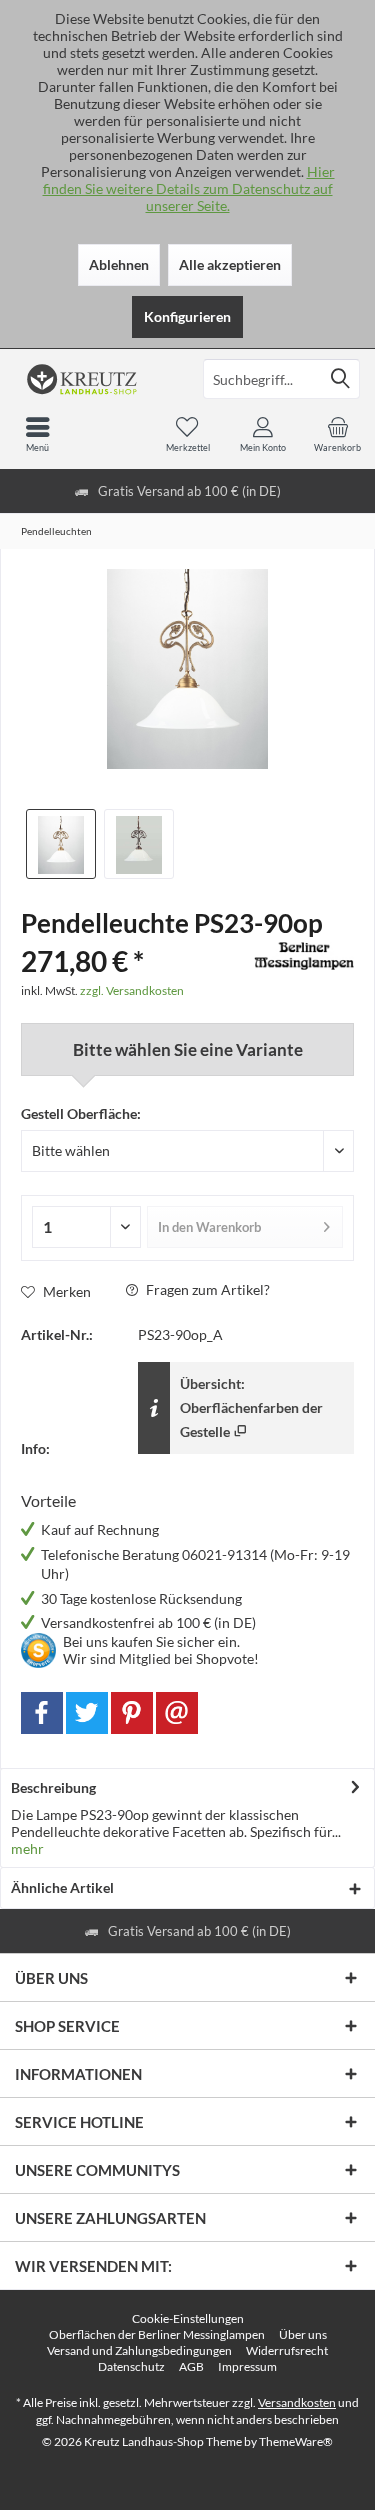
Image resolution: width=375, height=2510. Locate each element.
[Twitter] (87, 1713)
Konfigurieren (187, 316)
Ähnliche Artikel (62, 1887)
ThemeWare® (296, 2441)
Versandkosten (297, 2402)
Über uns (303, 2334)
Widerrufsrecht (287, 2350)
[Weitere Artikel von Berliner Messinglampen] (304, 956)
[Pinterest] (132, 1713)
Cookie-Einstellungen (188, 2318)
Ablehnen (119, 264)
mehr (27, 1848)
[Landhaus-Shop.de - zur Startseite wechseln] (94, 379)
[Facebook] (42, 1713)
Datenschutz (131, 2366)
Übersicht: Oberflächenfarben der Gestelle (251, 1407)
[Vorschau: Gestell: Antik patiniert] (139, 844)
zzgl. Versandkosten (132, 990)
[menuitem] (337, 434)
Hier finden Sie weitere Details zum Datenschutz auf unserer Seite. (189, 188)
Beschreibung (53, 1787)
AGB (191, 2366)
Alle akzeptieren (230, 264)
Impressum (247, 2366)
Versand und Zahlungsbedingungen (139, 2350)
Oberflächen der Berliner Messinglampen (157, 2334)
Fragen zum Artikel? (206, 1289)
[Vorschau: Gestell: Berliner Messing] (61, 844)
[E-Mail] (177, 1713)
